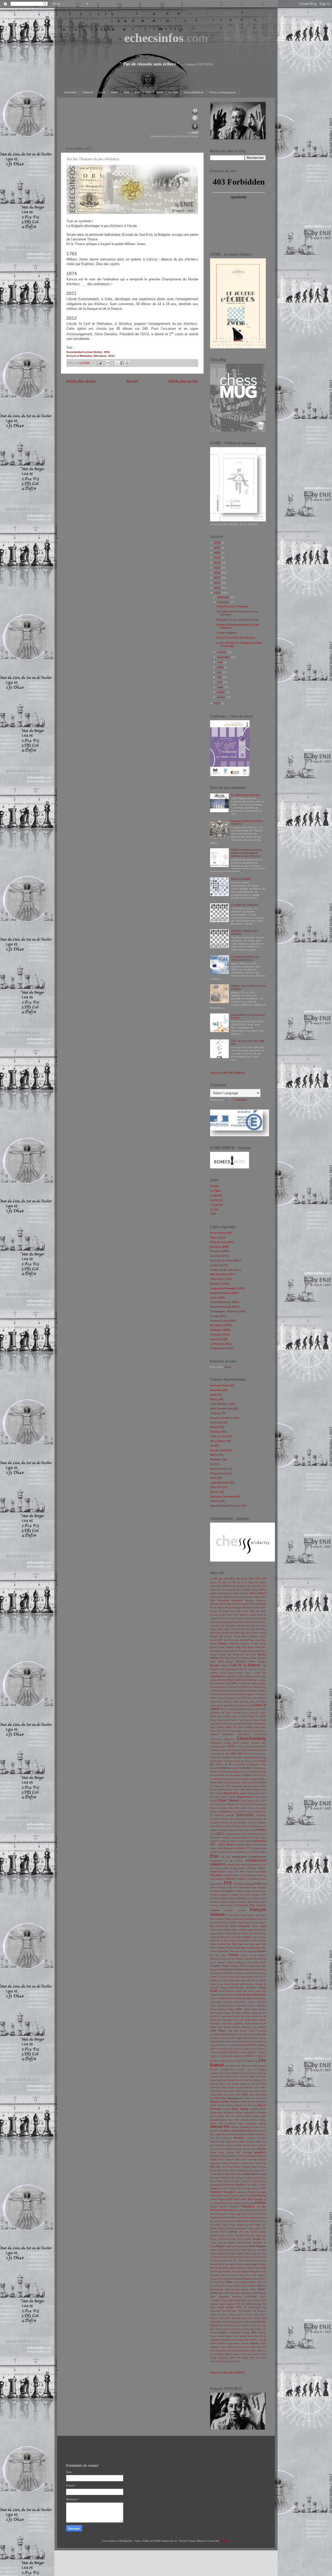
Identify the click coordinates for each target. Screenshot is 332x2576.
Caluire (231, 1673)
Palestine (214, 2188)
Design (251, 1793)
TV (229, 2329)
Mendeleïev (230, 2124)
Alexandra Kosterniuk (256, 1601)
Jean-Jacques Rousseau (251, 1995)
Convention (245, 1768)
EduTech (255, 1838)
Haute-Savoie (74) (221, 1469)
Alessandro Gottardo (252, 1597)
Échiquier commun (246, 1819)
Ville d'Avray (260, 2336)
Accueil (132, 381)
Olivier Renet (251, 2174)
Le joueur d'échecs (227, 2052)
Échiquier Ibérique (240, 1826)
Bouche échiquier (249, 1658)
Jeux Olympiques (225, 2020)
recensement (244, 2243)
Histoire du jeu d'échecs (253, 1955)
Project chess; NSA (257, 2228)
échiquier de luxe (229, 1823)
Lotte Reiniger (247, 2087)
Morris (254, 2145)
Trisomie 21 (255, 2326)
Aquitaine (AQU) (220, 1284)
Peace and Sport (244, 2199)
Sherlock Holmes (229, 2275)
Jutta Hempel (240, 2031)
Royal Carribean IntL (223, 2261)
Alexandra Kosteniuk (230, 1600)
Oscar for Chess (232, 2181)
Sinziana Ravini (259, 2279)
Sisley (222, 2282)
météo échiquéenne (247, 2124)
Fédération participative (247, 1879)
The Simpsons (259, 2311)
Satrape (238, 2264)
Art (260, 1622)
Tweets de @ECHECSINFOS (227, 1073)
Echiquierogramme (257, 1826)
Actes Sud (261, 1586)
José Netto (215, 2024)
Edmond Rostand (232, 1834)
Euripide (233, 1868)
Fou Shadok (253, 1898)
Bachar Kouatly (222, 1633)
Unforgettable (235, 2333)
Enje (214, 1856)
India (264, 1970)
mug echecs (252, 2149)
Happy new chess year (249, 1944)
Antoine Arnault (251, 1619)
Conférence (223, 1768)
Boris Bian (225, 1658)
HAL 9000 (232, 1944)
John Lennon (245, 2020)
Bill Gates (243, 1651)
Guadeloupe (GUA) (222, 1348)
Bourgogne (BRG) (221, 1325)
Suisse (263, 2297)
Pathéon (226, 2196)
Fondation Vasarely (219, 1898)
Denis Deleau (216, 1793)
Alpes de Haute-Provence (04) (228, 1506)
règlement (230, 2246)
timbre (250, 2318)
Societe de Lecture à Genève (229, 2286)
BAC (212, 1633)
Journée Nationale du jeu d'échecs (249, 2027)
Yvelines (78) (218, 1413)
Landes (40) (217, 1501)
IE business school (253, 1966)
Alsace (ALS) (218, 1237)
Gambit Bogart (244, 1923)
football (231, 1898)
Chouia (236, 1743)
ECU (138, 92)
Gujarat (234, 1941)
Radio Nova (236, 2239)
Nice (224, 2167)
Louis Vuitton (260, 2087)
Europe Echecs (257, 1868)
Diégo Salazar (247, 1801)
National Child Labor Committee (241, 2160)
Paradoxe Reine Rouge (239, 2188)
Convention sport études (229, 1772)
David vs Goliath (241, 879)
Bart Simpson (226, 1636)
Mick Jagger (216, 2134)
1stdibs (244, 1579)
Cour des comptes (233, 1775)
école (240, 1830)
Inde (259, 1970)
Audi (233, 1629)
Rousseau (248, 2257)
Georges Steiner (231, 1930)
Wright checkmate (219, 2358)
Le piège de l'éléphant (245, 905)
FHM (236, 1884)
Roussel (257, 2257)
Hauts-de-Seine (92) (222, 1385)
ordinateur (240, 2178)
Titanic (219, 2322)
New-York (215, 2167)
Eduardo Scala (260, 1834)
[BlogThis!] (112, 363)
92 (242, 1582)
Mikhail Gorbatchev (240, 2134)
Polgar (239, 2221)
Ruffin (241, 2261)
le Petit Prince (240, 2061)
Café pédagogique (229, 1669)
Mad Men (221, 2098)
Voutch (263, 2343)
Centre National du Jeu (220, 1687)
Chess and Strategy (219, 1706)
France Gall (245, 1902)
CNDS (246, 1754)
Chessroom (229, 1739)
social (213, 2286)
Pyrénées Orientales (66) (225, 1496)
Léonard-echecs (227, 2070)
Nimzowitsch (223, 2171)
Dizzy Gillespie (227, 1804)
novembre (224, 602)
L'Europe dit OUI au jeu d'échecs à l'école (245, 958)
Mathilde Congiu (251, 2116)
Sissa (229, 2282)
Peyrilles (251, 2203)
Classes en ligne (217, 1750)
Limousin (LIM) (219, 1339)
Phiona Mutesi (230, 2210)
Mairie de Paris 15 (250, 2102)
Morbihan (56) (218, 1459)
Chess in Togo (236, 1720)
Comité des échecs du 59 (245, 1761)
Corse (221, 1775)
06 (211, 1579)
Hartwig (229, 1948)
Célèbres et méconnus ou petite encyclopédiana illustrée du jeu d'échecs (247, 853)
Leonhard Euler (217, 2073)
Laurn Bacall (234, 2049)
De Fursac (215, 1786)
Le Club (173, 92)
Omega (263, 2174)
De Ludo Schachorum (232, 1786)
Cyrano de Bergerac (219, 1779)
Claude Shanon (247, 1750)
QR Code (244, 2232)
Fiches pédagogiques (223, 92)
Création (246, 1775)
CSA (254, 1775)
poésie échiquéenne (249, 2218)
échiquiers (215, 1830)
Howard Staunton (226, 1963)
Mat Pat (230, 2116)
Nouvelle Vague (252, 2171)
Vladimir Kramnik (258, 2340)
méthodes (235, 2127)
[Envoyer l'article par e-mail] (99, 363)
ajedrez (213, 1593)
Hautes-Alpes (240, 1948)
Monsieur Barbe (253, 2142)
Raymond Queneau (227, 2243)
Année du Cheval (248, 1615)
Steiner (221, 2293)
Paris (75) (216, 1395)
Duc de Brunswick (257, 1808)
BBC (221, 1640)
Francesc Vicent (217, 1905)
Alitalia (228, 1608)
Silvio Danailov (225, 2279)
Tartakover (230, 2304)
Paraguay (255, 2188)
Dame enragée (251, 1779)
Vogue (230, 2343)
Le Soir (214, 1209)
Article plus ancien (184, 381)
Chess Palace (221, 1724)
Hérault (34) (217, 1427)
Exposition (216, 1875)
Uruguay (246, 2333)
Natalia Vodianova (258, 2156)
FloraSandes (216, 1891)
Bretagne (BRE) (220, 1247)
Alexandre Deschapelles (238, 1604)
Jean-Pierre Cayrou (246, 2006)
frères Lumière (217, 1919)
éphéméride (240, 1865)
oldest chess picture (234, 2174)
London (263, 2084)
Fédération (230, 1879)
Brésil (213, 1662)
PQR (251, 2225)
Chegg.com (250, 1694)
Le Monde (216, 1195)
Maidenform (236, 2102)
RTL (235, 2261)
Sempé (257, 2268)
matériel (239, 2116)
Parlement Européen (223, 2192)
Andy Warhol (242, 1611)
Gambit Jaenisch (258, 1923)
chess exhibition (224, 1716)
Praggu (258, 2225)
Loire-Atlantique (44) (222, 1404)
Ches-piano (261, 1694)
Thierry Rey (224, 2318)
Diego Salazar (229, 1800)
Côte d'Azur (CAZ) (221, 1279)
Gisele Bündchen (218, 1937)
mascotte (247, 2113)
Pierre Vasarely (217, 2214)
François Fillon (247, 1905)
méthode (262, 2124)
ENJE (160, 92)
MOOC (238, 2145)
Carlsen (214, 1680)
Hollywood (215, 1959)
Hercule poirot (250, 1951)
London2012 (215, 2087)
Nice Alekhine (234, 2167)
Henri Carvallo (236, 1951)
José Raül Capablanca (233, 2024)
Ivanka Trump (216, 1984)
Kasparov (233, 2034)
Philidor (260, 2203)
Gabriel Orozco (224, 1923)
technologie (257, 2304)
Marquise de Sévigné (233, 2113)
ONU (232, 2178)
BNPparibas (238, 1655)
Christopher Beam (218, 1747)
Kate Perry (244, 2034)
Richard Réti (240, 2250)
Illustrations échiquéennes (235, 1969)
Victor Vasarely (240, 2336)
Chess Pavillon (247, 1724)
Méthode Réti (220, 2127)
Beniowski (234, 1644)
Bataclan (254, 1636)
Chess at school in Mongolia (233, 1709)
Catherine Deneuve (245, 1680)
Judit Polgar (218, 2031)
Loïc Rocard (253, 2084)
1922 (238, 1579)
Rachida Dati (224, 2239)
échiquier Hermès (224, 1826)
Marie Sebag (240, 2109)
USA (254, 2332)
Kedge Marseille (244, 2038)
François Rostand (235, 1910)
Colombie (228, 1761)
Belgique (223, 1644)
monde (228, 2142)
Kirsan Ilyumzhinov (240, 2042)
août (220, 662)
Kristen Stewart (256, 2042)
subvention (237, 2297)
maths (263, 2116)
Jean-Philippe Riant (226, 2006)
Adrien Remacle (217, 1590)
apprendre (220, 1622)
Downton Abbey (226, 1808)
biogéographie (254, 1651)
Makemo (262, 2102)
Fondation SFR (259, 1895)
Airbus (262, 1590)
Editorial (88, 92)
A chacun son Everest (255, 1582)
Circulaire (240, 1747)
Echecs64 (230, 1815)
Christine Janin (259, 1743)
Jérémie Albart (251, 2009)
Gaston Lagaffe (259, 1926)
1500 (226, 1579)
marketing (254, 2109)
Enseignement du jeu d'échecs (227, 1861)
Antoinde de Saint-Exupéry (231, 1619)
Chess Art (233, 1706)
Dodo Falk (239, 1804)
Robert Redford (237, 2254)
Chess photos (260, 1724)
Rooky (224, 2257)
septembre (224, 657)
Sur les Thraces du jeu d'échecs (236, 638)
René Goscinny (242, 2246)
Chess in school (257, 1716)
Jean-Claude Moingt (227, 1995)
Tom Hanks (245, 2322)
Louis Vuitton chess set (221, 2091)
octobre (222, 652)
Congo (234, 1768)
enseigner (230, 1865)
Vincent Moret (225, 2340)
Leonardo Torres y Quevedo (251, 2070)
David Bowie (259, 1783)
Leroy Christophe (232, 2073)
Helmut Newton (217, 1951)
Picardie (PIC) (218, 1316)
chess (228, 1367)
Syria (244, 2300)
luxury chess (235, 2095)
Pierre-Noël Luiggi (232, 2214)
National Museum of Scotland (235, 2163)
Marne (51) (217, 1455)
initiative (229, 1973)
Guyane (241, 1941)
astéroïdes (241, 1626)
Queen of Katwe (227, 2235)
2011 (218, 703)
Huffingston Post (244, 1963)
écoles (261, 1830)
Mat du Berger (217, 2116)
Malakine (230, 2105)
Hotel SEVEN (251, 1959)
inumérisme (233, 1977)
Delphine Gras (259, 1790)
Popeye (225, 2225)
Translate (241, 1100)
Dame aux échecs (236, 1779)
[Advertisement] (166, 2446)
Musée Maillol (217, 2153)
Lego (256, 2061)
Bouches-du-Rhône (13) (224, 1418)
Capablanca (217, 1676)
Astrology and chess (256, 1626)
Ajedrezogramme (225, 1593)
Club (256, 1750)
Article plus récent (81, 381)
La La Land (231, 2045)
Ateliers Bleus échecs (220, 1629)
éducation (215, 1838)
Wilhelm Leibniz (233, 2354)
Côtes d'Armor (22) (221, 1473)
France (263, 1898)
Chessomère (216, 1739)
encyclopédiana (224, 1852)
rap (244, 2239)
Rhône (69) (217, 1399)
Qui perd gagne (254, 2235)
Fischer (247, 1888)
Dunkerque (215, 1812)
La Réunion (250, 2045)
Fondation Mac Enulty (240, 1895)
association (230, 1626)
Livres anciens (232, 2084)
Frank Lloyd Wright (236, 1915)
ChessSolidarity (194, 92)
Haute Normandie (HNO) (225, 1302)
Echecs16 (219, 1815)
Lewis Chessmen (240, 2077)
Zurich (236, 2361)
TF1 (239, 2307)
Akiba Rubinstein (241, 1593)
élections (250, 1841)
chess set (231, 1727)
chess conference (250, 1713)
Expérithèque (260, 1872)
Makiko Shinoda (217, 2105)
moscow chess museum (221, 2149)
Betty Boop (241, 1647)
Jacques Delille (227, 1988)
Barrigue (214, 1636)
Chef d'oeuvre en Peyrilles (232, 606)
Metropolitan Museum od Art (253, 2127)
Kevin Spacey (259, 2038)
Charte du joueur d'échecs (235, 1691)
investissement (246, 1977)
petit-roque (241, 2203)
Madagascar (235, 2098)
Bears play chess (258, 1640)
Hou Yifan (262, 1959)
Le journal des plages (229, 2056)
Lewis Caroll (225, 2077)
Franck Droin (232, 1905)
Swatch (238, 2300)
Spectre (262, 2286)
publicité (233, 2232)
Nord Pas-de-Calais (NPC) (226, 1260)
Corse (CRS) (217, 1298)
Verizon (213, 2336)
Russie (263, 2261)
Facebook (228, 1875)
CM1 (233, 1754)
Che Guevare (216, 1694)
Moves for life (239, 2149)
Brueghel (262, 1662)
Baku (232, 1633)
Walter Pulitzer (235, 2347)
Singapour (247, 2279)
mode (222, 2142)
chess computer (233, 1713)
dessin (258, 1793)
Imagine (253, 1970)
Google (215, 1186)
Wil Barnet (220, 2354)
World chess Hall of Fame (253, 2354)
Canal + (249, 1673)
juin (220, 672)
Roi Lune (262, 2254)
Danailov (262, 1779)
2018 (218, 563)
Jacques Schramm (246, 1988)
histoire (233, 1955)
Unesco (222, 2332)
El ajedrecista (224, 1841)
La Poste (240, 2045)
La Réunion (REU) (221, 1344)
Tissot (213, 2322)
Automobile (250, 1629)
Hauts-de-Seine (254, 1948)
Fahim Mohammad (248, 1875)
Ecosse (213, 1834)
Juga (230, 2031)
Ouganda (256, 2181)
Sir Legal (214, 2282)
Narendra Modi (243, 2156)
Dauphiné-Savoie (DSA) (224, 1293)
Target (222, 2304)
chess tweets (260, 1727)
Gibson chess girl (233, 1933)
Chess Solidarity (245, 1727)
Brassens (262, 1658)
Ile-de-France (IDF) (221, 1233)
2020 (218, 553)
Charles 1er (246, 1687)
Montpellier (220, 2145)
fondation (228, 1891)
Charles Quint (216, 1691)
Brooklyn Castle (246, 1662)
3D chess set (225, 1582)
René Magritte (257, 2246)
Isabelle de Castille (219, 1980)
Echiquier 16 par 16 (229, 1819)
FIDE (126, 92)
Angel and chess (258, 1611)
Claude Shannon (233, 1750)
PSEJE (224, 2232)
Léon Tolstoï (241, 2066)
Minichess (228, 2138)
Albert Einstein (258, 1593)
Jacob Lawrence (247, 1984)
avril (220, 682)
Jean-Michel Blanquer (256, 1998)
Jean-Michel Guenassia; (222, 2002)
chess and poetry (241, 1702)
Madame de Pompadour (255, 2098)
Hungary (234, 1966)
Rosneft (230, 2257)
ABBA (225, 1586)
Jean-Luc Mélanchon (237, 1998)
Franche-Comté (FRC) (223, 1321)
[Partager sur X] (117, 363)
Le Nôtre (258, 2056)
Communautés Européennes (246, 1764)
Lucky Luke (248, 2091)
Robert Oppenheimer (220, 2254)
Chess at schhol (245, 1706)
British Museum (226, 1662)
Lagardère (261, 2045)
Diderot (256, 1797)
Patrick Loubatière (238, 2196)
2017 (218, 568)
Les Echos (216, 1200)
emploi (213, 1852)
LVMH (245, 2095)
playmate (222, 2218)
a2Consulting (216, 1586)
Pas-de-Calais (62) (221, 1450)
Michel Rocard (259, 2131)
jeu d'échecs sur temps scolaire (243, 2016)
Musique (230, 2153)
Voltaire (254, 2343)
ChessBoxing (260, 1734)
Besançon (230, 1647)
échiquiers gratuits (228, 1830)
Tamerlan (214, 2304)
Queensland (240, 2235)
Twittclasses (249, 2329)
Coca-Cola (255, 1754)
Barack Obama (253, 1633)
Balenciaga (240, 1633)
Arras (255, 1622)
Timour (257, 2318)
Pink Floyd (246, 2214)
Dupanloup (226, 1812)
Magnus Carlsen (220, 2101)
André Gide (229, 1611)
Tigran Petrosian (238, 2318)
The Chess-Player (252, 2307)
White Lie (261, 2351)
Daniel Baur (217, 1783)
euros (230, 1872)
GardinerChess (222, 1926)
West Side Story (229, 2351)
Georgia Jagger (246, 1930)
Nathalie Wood (217, 2160)
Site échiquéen (241, 2282)
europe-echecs (218, 1872)
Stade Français (232, 2289)
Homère (224, 1959)
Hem (227, 1951)
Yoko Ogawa (243, 2358)
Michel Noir (246, 2131)
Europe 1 (243, 1868)
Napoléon (260, 2152)
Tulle (217, 2329)
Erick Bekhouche (253, 1865)
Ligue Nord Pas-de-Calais (228, 2080)
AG (242, 1590)
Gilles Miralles (259, 1933)
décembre (224, 597)
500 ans (236, 1582)
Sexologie (236, 2272)
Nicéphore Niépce (250, 2167)
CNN (213, 1214)
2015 (218, 578)
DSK (237, 1808)
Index (115, 92)
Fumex (213, 1923)
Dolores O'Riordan (252, 1804)
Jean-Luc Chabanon (219, 1998)
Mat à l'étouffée (259, 2113)
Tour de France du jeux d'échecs (234, 2326)
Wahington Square (218, 2347)
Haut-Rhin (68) (219, 1390)
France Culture (229, 1902)
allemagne (237, 1608)
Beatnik (213, 1644)
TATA (238, 2304)
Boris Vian (235, 1658)
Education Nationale (231, 1838)
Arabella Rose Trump (235, 1622)
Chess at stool (253, 1709)
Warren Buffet (249, 2347)
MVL (238, 2153)
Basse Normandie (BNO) (225, 1307)
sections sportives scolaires (241, 2268)
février (221, 692)
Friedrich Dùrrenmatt (233, 1919)
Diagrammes (244, 1797)
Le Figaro (216, 1191)
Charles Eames (259, 1687)
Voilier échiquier (241, 2343)
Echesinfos (261, 1815)
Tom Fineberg (233, 2322)
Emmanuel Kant (259, 1848)
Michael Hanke (217, 2131)
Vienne (250, 2336)
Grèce (248, 1937)
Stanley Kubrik (249, 2289)
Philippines (234, 2207)
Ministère (239, 2138)
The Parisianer (245, 2311)
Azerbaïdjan (261, 1629)
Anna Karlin (233, 1615)
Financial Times (225, 1888)
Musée (262, 2149)
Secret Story (222, 2268)
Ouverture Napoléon (234, 2185)
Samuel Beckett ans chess (222, 2264)
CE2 (234, 1683)
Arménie (249, 1622)
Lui (255, 2091)
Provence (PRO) (220, 1251)
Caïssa (223, 1673)
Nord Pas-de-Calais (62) (224, 1408)
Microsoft (226, 2134)
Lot (238, 2087)
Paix (248, 2185)
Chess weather (235, 1731)
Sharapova (215, 2275)
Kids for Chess (225, 2042)
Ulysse (213, 2333)
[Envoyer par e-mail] (107, 363)
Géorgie (220, 1933)
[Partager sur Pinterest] (127, 363)
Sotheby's (253, 2286)
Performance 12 (229, 2203)
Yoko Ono (255, 2358)
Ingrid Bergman (217, 1973)
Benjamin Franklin (249, 1644)
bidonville (233, 1651)
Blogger (225, 2541)
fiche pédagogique (246, 1884)
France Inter (259, 1902)
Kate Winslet (254, 2034)
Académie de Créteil (247, 1586)
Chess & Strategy (226, 1698)
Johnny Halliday (259, 2020)
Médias (254, 2120)
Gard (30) (216, 1478)
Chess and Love (224, 1702)
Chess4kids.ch (244, 1734)
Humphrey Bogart (220, 1966)
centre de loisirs (259, 1683)
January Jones (254, 1991)
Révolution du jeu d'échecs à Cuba (238, 620)
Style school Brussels (256, 2293)
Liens (102, 92)
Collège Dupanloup (251, 1757)
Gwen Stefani (252, 1941)
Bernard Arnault (217, 1647)
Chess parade (233, 1724)
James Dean (241, 1991)
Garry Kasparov (240, 1926)
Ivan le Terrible (259, 1980)
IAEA (241, 1966)
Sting (243, 2293)
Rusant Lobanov (252, 2261)
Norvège (240, 2171)
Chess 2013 (240, 1698)
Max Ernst (234, 2120)
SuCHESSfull (251, 2297)
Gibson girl (247, 1933)
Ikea (218, 1970)
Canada (239, 1673)
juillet (221, 667)
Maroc (220, 2113)
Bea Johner (229, 1640)
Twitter (258, 2329)
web (258, 2347)
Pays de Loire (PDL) (222, 1242)
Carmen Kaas (226, 1680)
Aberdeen (232, 1586)
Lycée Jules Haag (258, 2095)
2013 (218, 588)
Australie (240, 1629)
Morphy (247, 2145)
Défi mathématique (242, 1790)
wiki (212, 2354)
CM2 (240, 1754)
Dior (264, 1801)
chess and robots (258, 1702)
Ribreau (214, 2250)
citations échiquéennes (256, 1747)
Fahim (236, 1875)
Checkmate (228, 1694)
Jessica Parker (223, 2013)
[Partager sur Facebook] (122, 363)
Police (246, 2221)
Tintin (263, 2318)
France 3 (215, 1902)
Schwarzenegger (250, 2264)
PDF (231, 2199)
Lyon (212, 2098)
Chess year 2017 (251, 1731)
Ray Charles (254, 2239)
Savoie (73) (217, 1492)
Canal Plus (260, 1673)
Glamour (230, 1937)
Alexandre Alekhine (219, 1604)
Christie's (245, 1743)
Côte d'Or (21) (219, 1487)
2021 (218, 548)
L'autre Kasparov (227, 633)
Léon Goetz (230, 2066)
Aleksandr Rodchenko (233, 1597)
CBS (229, 1683)
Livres (222, 2084)
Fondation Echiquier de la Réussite (250, 1891)
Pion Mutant (256, 2214)
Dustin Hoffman (240, 1812)
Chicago (227, 1743)
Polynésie (254, 2221)
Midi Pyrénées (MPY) (223, 1274)
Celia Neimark (244, 1683)
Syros (250, 2300)
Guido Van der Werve (220, 1941)
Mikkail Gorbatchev (257, 2134)
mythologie (247, 2153)
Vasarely (262, 2333)
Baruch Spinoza (241, 1636)
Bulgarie (225, 1666)
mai (220, 677)
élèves (230, 1844)
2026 (218, 543)
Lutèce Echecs (217, 2095)
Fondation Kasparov (219, 1895)
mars (221, 687)
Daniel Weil (230, 1783)
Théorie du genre (219, 2315)
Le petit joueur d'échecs (245, 795)
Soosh (245, 2286)
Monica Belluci (238, 2142)
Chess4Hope (228, 1734)
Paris (263, 2188)
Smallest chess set (257, 2282)
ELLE (254, 1845)
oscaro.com (246, 2181)
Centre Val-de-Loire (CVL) (225, 1270)
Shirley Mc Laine (248, 2275)
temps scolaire (226, 2307)
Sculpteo (262, 2264)
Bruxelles (215, 1665)
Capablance (231, 1676)
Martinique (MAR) (220, 1330)
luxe (226, 2095)
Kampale (214, 2034)
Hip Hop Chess (218, 1955)
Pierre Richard (260, 2210)
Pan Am (223, 2188)
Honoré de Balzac (236, 1959)
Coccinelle (237, 1757)
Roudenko (239, 2257)
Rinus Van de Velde (257, 2250)
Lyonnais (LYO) (219, 1256)
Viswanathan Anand (241, 2340)
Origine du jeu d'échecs (255, 2178)
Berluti (263, 1644)
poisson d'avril (229, 2221)
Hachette (222, 1944)
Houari (213, 1963)
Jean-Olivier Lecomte (245, 2002)
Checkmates (239, 1694)
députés (243, 1793)
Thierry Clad (252, 2315)
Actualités (71, 92)
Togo (225, 2322)
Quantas (254, 2232)
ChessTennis (216, 1743)
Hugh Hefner (260, 1963)
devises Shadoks (228, 1797)
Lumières (262, 2091)
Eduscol (246, 1838)
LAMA (213, 2049)
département (231, 1793)
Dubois (244, 1808)
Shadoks (244, 2272)
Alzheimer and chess (254, 1608)
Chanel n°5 (236, 1687)
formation (241, 1898)
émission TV (243, 1848)
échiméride (215, 1819)
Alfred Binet (255, 1604)
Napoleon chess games (223, 2156)
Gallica (234, 1923)
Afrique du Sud (233, 1590)
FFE (148, 92)
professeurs (241, 2228)
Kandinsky (223, 2034)
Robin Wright (251, 2254)
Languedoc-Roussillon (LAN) (227, 1288)
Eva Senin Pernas (244, 1872)
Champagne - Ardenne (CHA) (228, 1311)
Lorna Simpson (228, 2087)
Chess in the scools (219, 1720)
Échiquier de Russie (247, 1823)
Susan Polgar (228, 2300)
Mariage (227, 2109)
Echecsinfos (245, 1815)
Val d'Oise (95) (219, 1422)
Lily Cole (244, 2080)
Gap (212, 1926)
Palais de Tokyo (258, 2185)
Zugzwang (228, 2361)
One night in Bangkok (220, 2178)
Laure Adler (222, 2049)
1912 (232, 1579)
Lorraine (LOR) (219, 1265)
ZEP (221, 2361)
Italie (248, 1980)
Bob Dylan (251, 1655)
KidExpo (214, 2042)
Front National (249, 1919)
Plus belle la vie (233, 2218)
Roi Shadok (215, 2257)
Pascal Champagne (257, 2192)
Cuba (264, 1775)
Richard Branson (226, 2250)
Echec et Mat (253, 1812)
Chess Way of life (219, 1731)
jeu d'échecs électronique (250, 2013)
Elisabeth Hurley (243, 1845)
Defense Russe (225, 1790)
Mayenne (245, 2120)
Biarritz (251, 1647)
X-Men (232, 2358)
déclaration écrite (251, 1786)
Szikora (257, 2300)
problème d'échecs (226, 2228)
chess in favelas (240, 1716)
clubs (227, 1754)
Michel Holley (231, 2131)
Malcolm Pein (241, 2105)
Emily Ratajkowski (226, 1848)
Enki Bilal (226, 1857)
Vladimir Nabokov (218, 2343)
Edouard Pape (247, 1834)
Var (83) (215, 1446)
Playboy (214, 2218)
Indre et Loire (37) (221, 1436)
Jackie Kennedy (231, 1984)
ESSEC (225, 1868)
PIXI (264, 2214)
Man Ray (253, 2105)
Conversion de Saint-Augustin (253, 1772)
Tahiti (264, 2300)
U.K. (264, 2329)
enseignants (240, 1857)
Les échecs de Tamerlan (251, 2073)
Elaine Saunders (238, 1841)
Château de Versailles (256, 1691)
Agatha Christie (251, 1590)
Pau (248, 2196)
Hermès (261, 1951)
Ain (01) (215, 1464)
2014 (218, 583)
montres (230, 2145)
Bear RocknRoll (242, 1640)
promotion (215, 2232)
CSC (258, 1775)
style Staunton (219, 2297)
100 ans (218, 1579)
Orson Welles (216, 2181)
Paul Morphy (258, 2195)
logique (243, 2084)
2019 (218, 558)
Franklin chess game (256, 1915)
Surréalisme (216, 2300)
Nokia (233, 2171)
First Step (238, 1888)
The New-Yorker (229, 2311)
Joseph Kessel (251, 2024)
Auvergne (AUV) (220, 1334)
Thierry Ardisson (236, 2315)
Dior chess (215, 1804)
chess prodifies (217, 1727)
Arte (222, 1626)
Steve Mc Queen (233, 2293)
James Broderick (227, 1991)
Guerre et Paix (259, 1937)
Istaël (231, 1980)
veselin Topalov (225, 2336)
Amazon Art (216, 1611)
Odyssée (221, 2174)
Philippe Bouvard (218, 2207)
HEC (264, 1948)
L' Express (216, 1205)
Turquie (224, 2329)
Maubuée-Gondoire (219, 2120)
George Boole (216, 1930)
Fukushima (261, 1919)
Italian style (240, 1980)
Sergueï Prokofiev (223, 2272)
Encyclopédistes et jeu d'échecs (245, 1852)
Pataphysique (216, 2196)
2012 (218, 593)
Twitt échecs (237, 2329)
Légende (250, 2061)
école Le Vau (250, 1830)
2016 (218, 573)
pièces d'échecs (245, 2210)
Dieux (258, 1801)
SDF (212, 2268)
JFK (236, 2020)
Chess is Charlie (251, 1720)
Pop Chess (215, 2225)
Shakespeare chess (257, 2272)
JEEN (239, 2009)
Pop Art (262, 2221)
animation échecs (218, 1615)
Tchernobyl (246, 2304)
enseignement (257, 1857)
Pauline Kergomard (219, 2199)
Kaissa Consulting (257, 2031)
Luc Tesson (237, 2091)
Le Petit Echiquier (226, 2061)
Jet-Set (234, 2013)
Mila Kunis (216, 2138)
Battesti (263, 1636)
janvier (222, 697)
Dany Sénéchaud (243, 1783)
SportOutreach (216, 2289)
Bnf (229, 1655)
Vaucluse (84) (218, 1432)
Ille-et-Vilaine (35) (220, 1441)
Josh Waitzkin (225, 2027)
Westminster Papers (247, 2351)
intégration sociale (242, 1973)
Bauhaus (214, 1640)
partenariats (242, 2192)
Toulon (253, 2322)
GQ (243, 1937)
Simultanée (237, 2279)
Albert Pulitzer (216, 1597)
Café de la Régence (245, 1665)
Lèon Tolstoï (253, 2066)
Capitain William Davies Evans (251, 1676)
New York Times (258, 2163)
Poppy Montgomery (238, 2225)
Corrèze (214, 1775)
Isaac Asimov (260, 1977)
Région (221, 2246)
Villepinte (214, 2340)
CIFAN (231, 1746)
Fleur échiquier (259, 1888)
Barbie (263, 1633)
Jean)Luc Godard (226, 2009)
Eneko (263, 1852)
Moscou (262, 2145)
